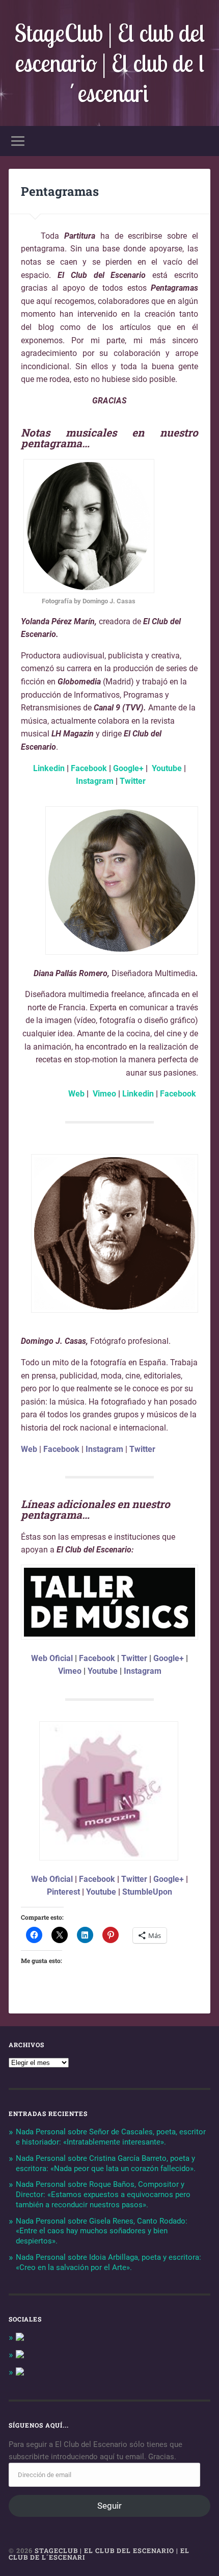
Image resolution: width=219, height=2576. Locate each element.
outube (103, 1892)
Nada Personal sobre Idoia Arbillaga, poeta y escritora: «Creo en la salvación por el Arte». (108, 2262)
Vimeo (105, 1094)
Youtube (167, 768)
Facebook (88, 768)
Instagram (94, 781)
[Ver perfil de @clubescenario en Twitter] (20, 2356)
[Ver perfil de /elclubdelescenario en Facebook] (20, 2338)
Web (76, 1094)
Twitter (132, 781)
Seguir (109, 2506)
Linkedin (49, 768)
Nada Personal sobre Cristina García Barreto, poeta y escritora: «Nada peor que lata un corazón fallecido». (106, 2163)
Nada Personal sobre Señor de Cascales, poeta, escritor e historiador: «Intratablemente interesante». (111, 2137)
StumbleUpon (147, 1892)
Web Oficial (52, 1658)
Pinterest (63, 1892)
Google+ (128, 768)
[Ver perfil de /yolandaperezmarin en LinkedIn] (20, 2373)
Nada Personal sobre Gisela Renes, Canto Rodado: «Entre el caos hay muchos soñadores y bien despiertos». (102, 2231)
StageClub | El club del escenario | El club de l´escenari (109, 63)
